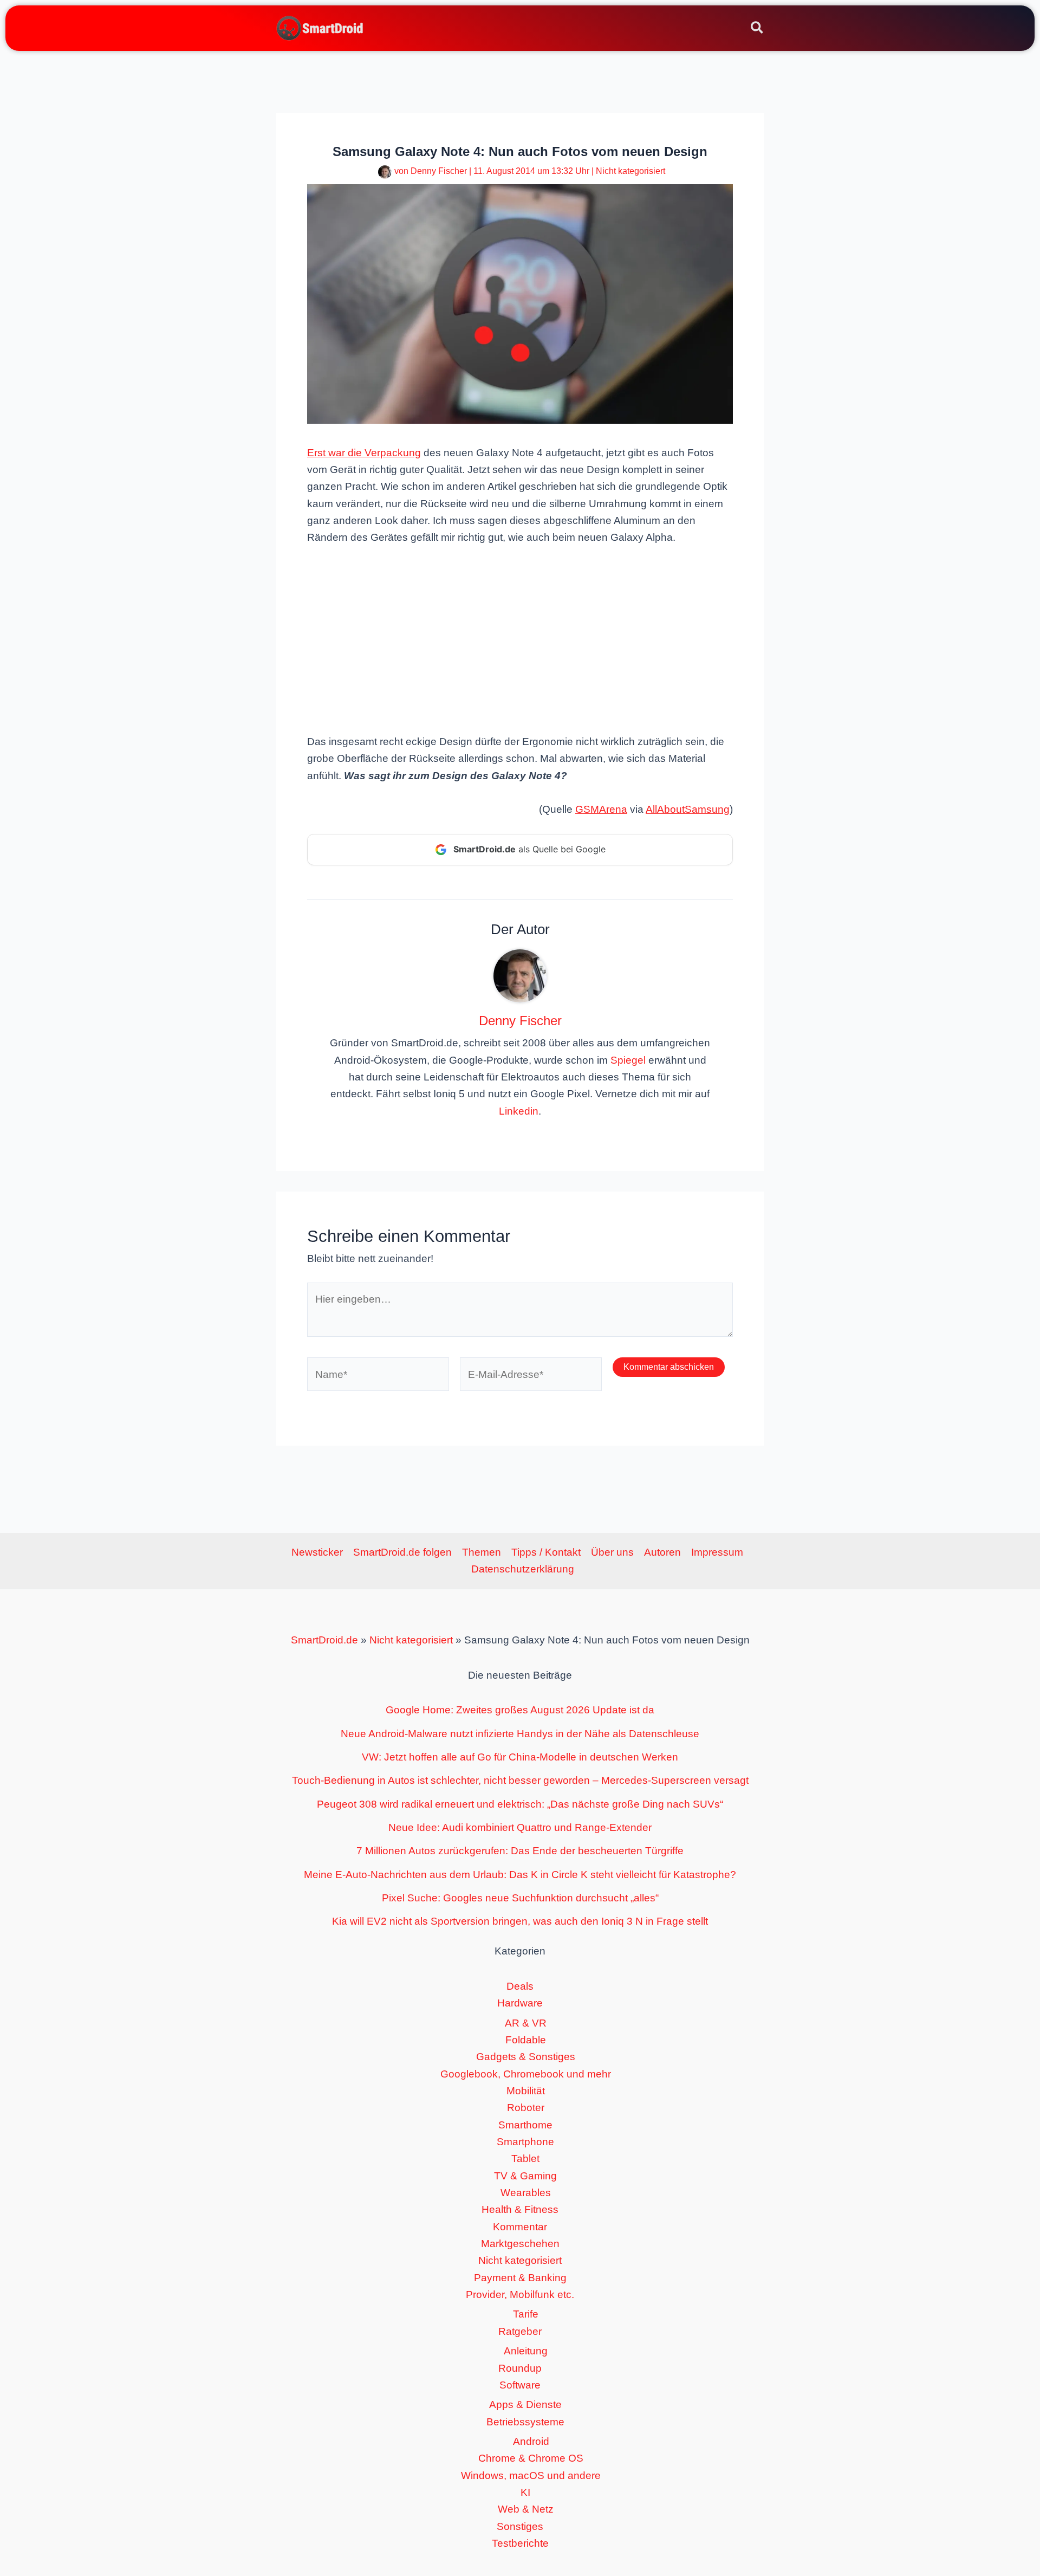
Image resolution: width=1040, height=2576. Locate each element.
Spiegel (628, 1060)
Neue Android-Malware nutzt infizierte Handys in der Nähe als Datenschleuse (520, 1734)
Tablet (525, 2158)
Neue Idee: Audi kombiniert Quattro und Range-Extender (520, 1827)
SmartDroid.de (324, 1640)
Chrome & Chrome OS (531, 2458)
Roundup (520, 2368)
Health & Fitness (520, 2209)
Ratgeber (520, 2331)
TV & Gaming (525, 2176)
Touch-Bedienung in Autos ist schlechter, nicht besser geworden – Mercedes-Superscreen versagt (520, 1780)
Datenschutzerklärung (523, 1569)
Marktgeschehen (520, 2244)
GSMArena (601, 809)
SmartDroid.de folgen (402, 1552)
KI (525, 2492)
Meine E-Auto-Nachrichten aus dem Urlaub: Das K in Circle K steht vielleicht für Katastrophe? (520, 1875)
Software (520, 2385)
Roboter (526, 2108)
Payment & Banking (520, 2278)
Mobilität (526, 2091)
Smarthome (525, 2125)
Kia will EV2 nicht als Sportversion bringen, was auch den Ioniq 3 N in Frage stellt (520, 1921)
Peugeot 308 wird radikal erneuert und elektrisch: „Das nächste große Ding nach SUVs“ (520, 1804)
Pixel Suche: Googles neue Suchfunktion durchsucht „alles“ (520, 1898)
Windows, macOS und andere (531, 2475)
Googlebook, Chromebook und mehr (526, 2074)
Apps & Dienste (525, 2405)
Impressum (717, 1552)
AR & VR (526, 2023)
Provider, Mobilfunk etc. (520, 2295)
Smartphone (525, 2142)
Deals (520, 1986)
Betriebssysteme (525, 2422)
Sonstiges (520, 2526)
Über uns (612, 1552)
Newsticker (317, 1552)
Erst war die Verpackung (364, 453)
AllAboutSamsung (688, 809)
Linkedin (519, 1111)
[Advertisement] (520, 638)
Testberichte (520, 2543)
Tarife (526, 2314)
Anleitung (526, 2351)
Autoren (662, 1552)
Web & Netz (526, 2509)
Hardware (520, 2003)
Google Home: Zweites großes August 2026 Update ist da (520, 1710)
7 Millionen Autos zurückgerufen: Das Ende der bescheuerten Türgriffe (520, 1851)
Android (531, 2441)
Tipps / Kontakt (546, 1552)
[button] (758, 29)
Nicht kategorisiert (630, 171)
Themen (482, 1552)
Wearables (526, 2193)
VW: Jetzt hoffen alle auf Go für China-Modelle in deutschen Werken (520, 1757)
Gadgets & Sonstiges (526, 2057)
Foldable (526, 2040)
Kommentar (520, 2227)
